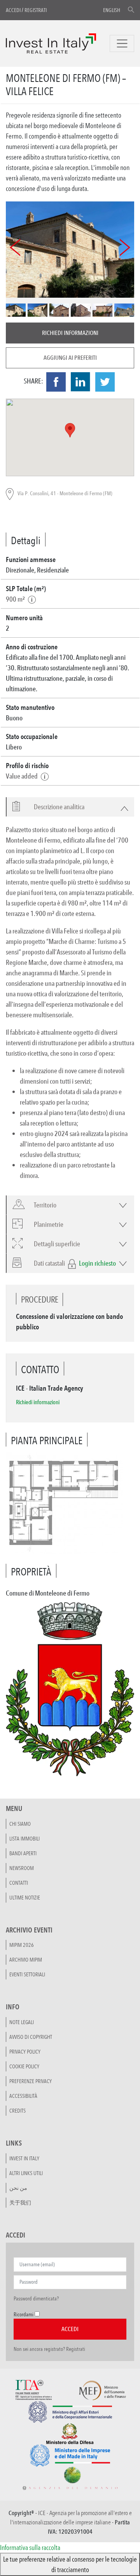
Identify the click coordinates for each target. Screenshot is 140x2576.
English (112, 10)
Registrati (36, 10)
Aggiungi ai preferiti (70, 358)
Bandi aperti (23, 1853)
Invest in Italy (24, 2158)
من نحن (18, 2188)
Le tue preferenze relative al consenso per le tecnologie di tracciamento (70, 2564)
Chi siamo (20, 1824)
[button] (55, 807)
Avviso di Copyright (31, 2037)
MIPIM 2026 (22, 1945)
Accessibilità (23, 2096)
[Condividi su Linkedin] (80, 382)
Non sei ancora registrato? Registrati (49, 2349)
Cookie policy (24, 2066)
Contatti (19, 1883)
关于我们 (20, 2203)
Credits (17, 2111)
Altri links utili (26, 2173)
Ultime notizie (25, 1898)
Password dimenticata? (36, 2298)
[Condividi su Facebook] (56, 382)
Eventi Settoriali (27, 1974)
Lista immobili (24, 1839)
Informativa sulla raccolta (30, 2547)
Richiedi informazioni (70, 333)
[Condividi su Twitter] (105, 382)
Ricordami (24, 2314)
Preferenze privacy (31, 2081)
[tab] (70, 807)
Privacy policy (25, 2052)
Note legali (22, 2022)
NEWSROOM (22, 1868)
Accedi (13, 10)
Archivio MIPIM (26, 1960)
